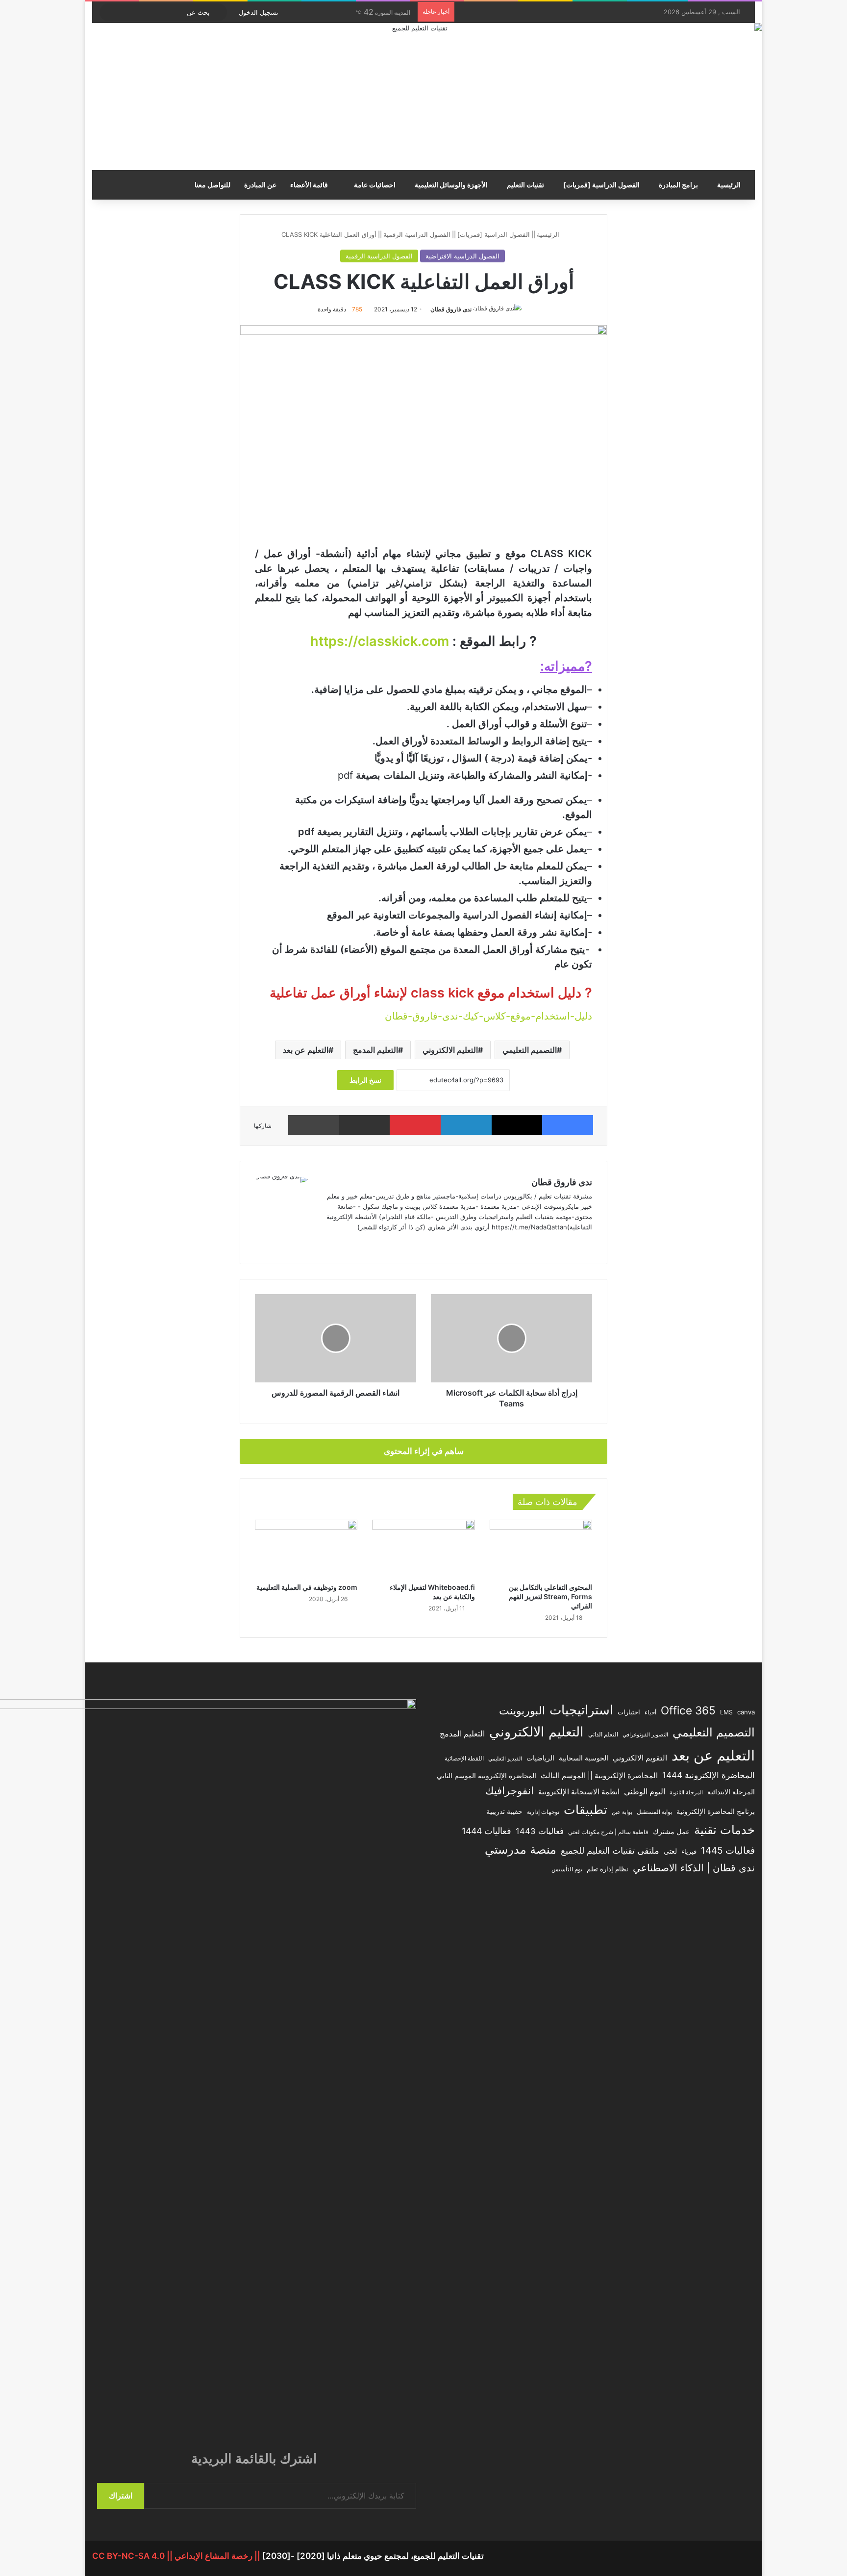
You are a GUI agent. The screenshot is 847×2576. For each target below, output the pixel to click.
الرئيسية (729, 185)
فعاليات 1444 (486, 1831)
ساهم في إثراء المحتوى (424, 1451)
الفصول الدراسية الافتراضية (462, 256)
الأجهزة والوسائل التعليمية (451, 185)
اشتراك (121, 2496)
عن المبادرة (260, 185)
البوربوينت (522, 1710)
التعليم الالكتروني (450, 1050)
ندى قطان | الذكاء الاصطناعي (694, 1868)
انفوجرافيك (510, 1791)
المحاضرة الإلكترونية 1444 (709, 1775)
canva (746, 1712)
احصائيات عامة (375, 185)
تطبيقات (585, 1810)
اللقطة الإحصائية (464, 1759)
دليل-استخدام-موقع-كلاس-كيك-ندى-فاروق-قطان (488, 1016)
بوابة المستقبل (654, 1812)
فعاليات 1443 (540, 1831)
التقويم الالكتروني (640, 1758)
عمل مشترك (671, 1832)
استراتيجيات (581, 1710)
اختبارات (629, 1712)
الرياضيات (540, 1758)
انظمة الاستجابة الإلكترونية (579, 1792)
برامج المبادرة (678, 185)
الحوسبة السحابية (584, 1758)
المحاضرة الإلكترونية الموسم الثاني (486, 1776)
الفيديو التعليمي (505, 1759)
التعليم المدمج (375, 1050)
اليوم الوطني (645, 1792)
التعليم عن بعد (306, 1050)
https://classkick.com (380, 641)
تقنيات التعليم (525, 185)
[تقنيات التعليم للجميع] (423, 97)
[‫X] (335, 1243)
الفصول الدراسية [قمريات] (601, 185)
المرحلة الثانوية (686, 1793)
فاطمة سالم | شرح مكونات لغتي (608, 1832)
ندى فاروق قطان (451, 309)
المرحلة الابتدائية (731, 1792)
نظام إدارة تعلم (608, 1869)
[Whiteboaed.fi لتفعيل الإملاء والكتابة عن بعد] (423, 1549)
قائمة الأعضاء (310, 185)
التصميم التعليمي (530, 1050)
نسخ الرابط (365, 1080)
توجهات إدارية (543, 1812)
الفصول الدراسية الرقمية (417, 234)
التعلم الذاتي (603, 1734)
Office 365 (688, 1710)
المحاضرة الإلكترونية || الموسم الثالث (599, 1776)
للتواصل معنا (212, 185)
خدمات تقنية (724, 1830)
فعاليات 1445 (728, 1850)
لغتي (670, 1851)
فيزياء (689, 1851)
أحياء (650, 1712)
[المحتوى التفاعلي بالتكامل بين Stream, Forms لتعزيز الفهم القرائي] (541, 1549)
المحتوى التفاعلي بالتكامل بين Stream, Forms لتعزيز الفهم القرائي (550, 1596)
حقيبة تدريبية (504, 1811)
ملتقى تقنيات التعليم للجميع (610, 1850)
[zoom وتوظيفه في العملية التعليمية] (306, 1549)
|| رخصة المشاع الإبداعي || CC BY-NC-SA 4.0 (177, 2556)
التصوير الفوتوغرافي (645, 1735)
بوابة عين (622, 1812)
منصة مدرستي (521, 1849)
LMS (726, 1712)
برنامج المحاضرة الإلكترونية (716, 1811)
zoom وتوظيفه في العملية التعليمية (307, 1587)
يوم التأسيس (567, 1869)
